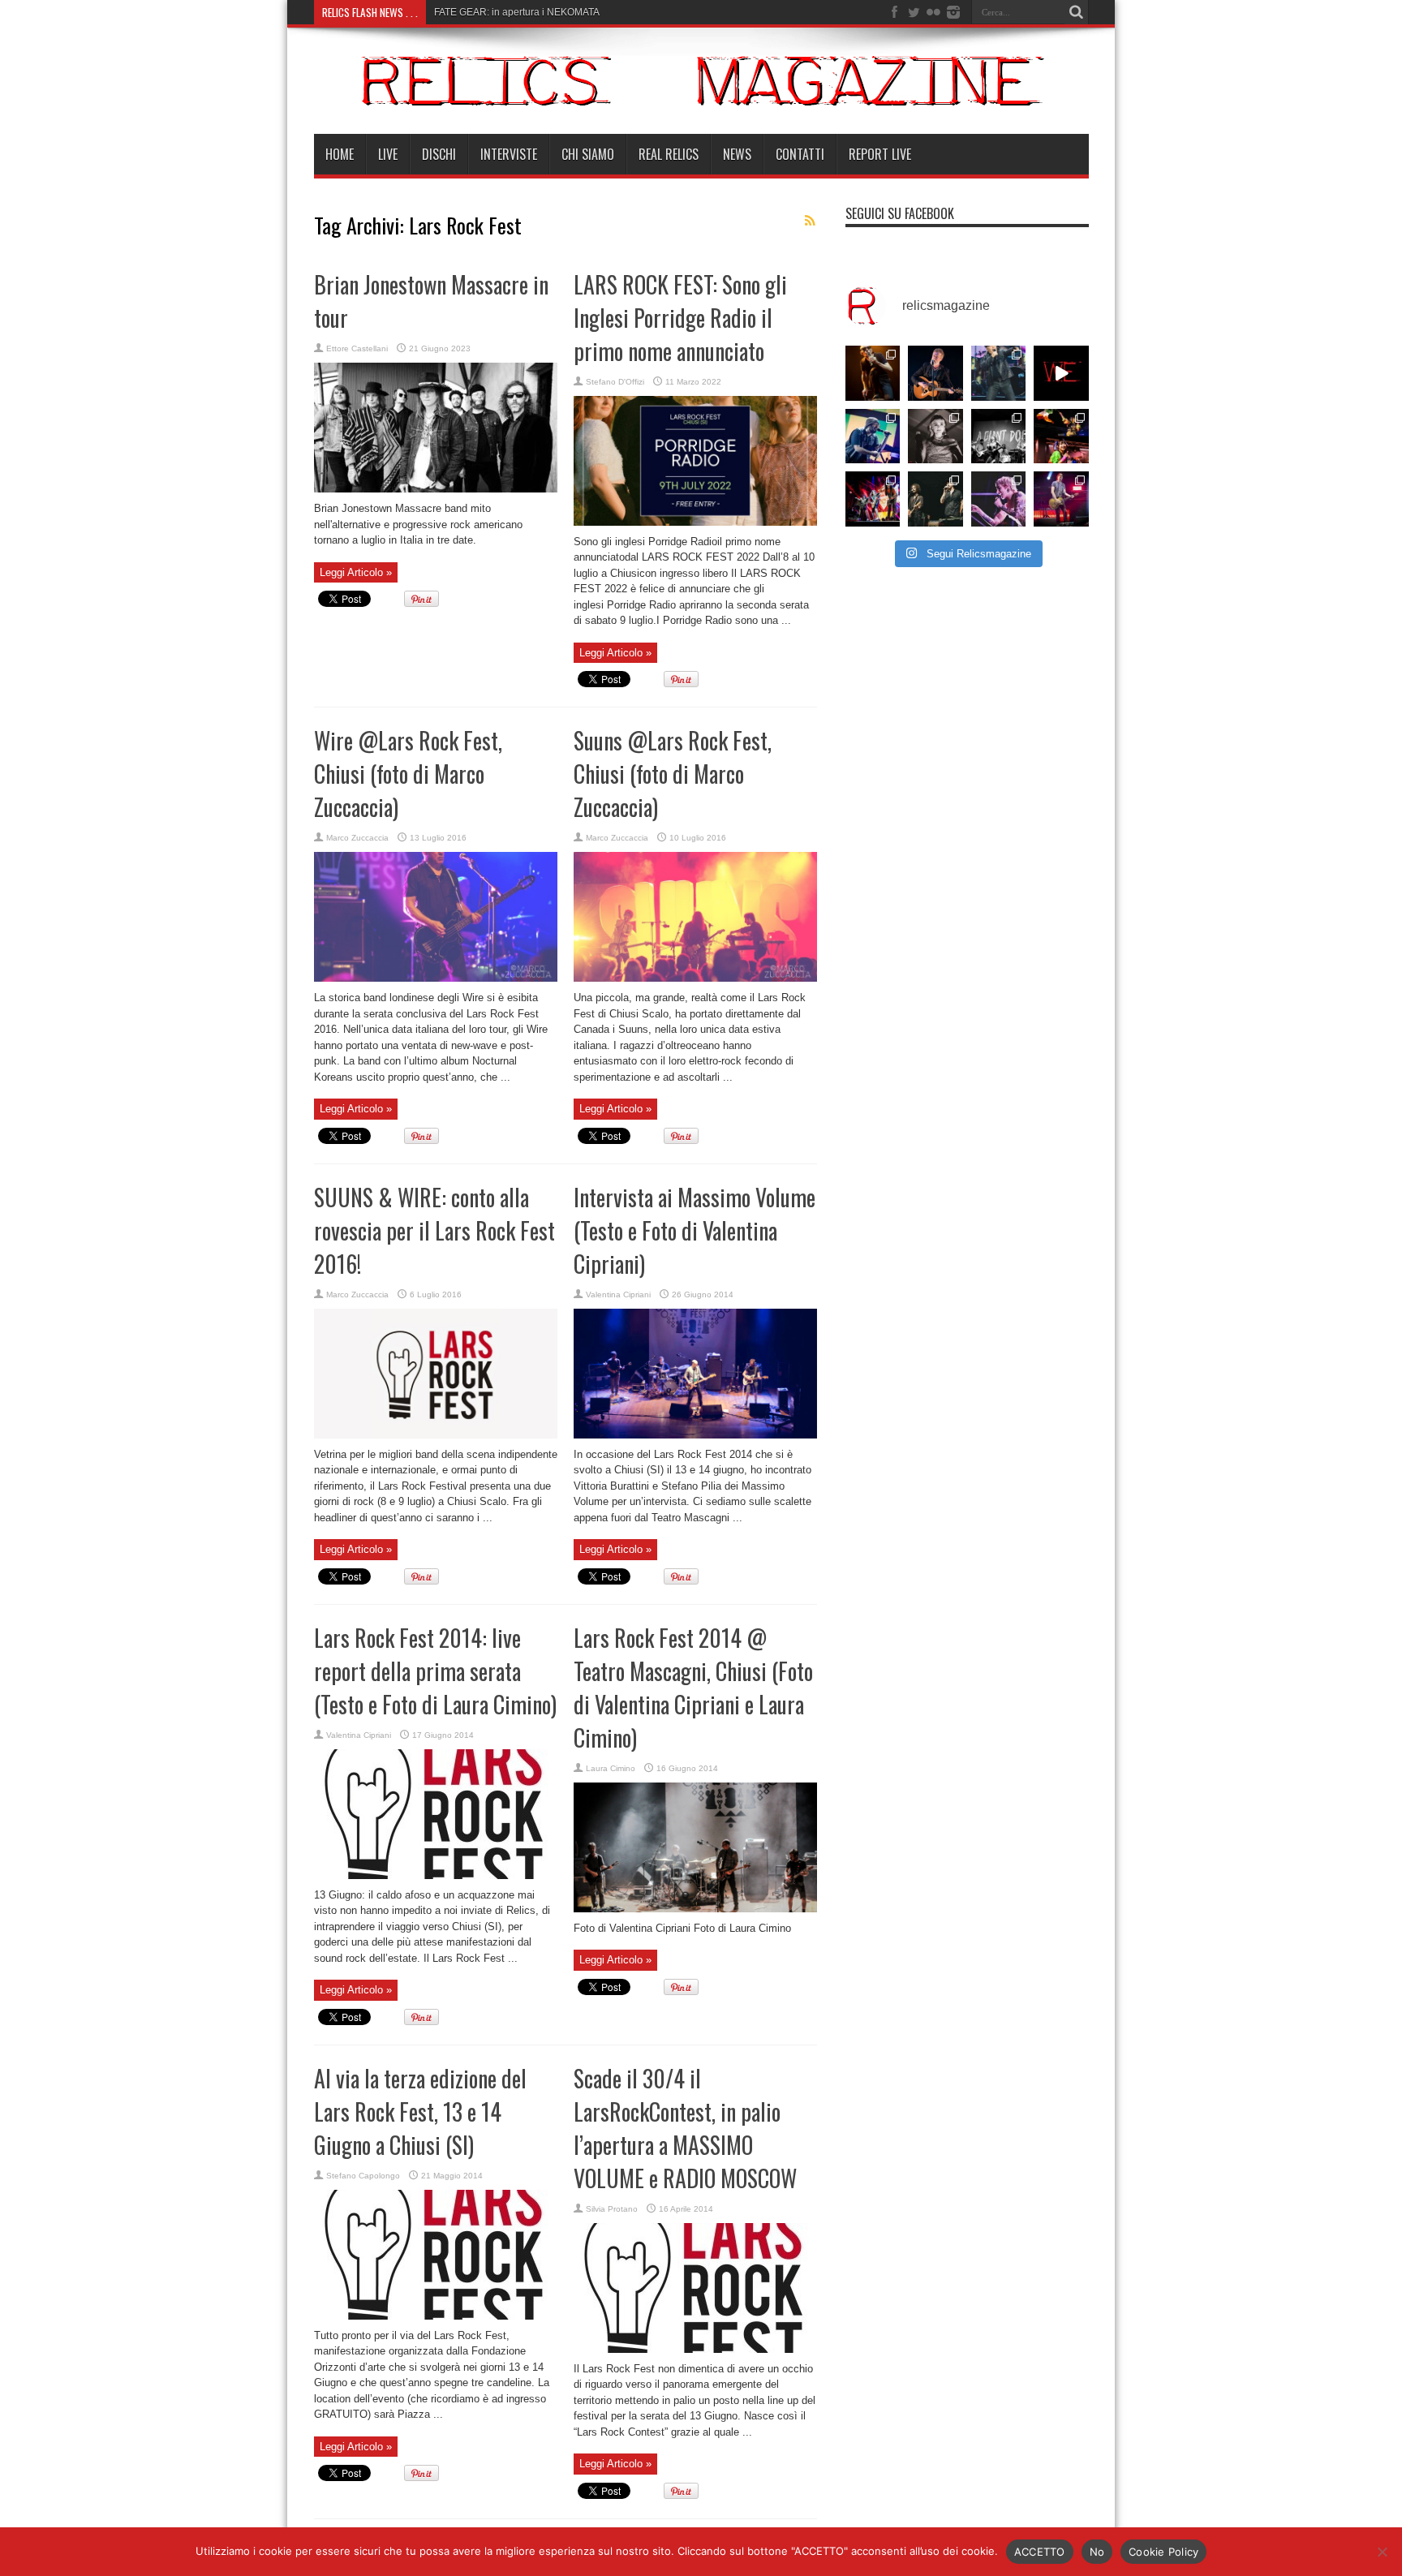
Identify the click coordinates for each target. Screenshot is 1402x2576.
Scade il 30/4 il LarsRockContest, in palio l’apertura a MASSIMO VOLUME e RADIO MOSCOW (685, 2128)
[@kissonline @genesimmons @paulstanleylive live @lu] (873, 499)
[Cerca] (1077, 12)
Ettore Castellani (357, 348)
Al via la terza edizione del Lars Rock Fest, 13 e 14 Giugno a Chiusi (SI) (420, 2112)
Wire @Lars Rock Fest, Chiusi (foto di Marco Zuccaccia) (408, 774)
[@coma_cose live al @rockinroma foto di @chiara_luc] (999, 499)
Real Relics (669, 154)
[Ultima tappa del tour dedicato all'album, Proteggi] (873, 373)
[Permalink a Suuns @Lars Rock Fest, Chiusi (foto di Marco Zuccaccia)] (695, 978)
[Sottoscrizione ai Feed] (811, 221)
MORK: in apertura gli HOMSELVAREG (520, 12)
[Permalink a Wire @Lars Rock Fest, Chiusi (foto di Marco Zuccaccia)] (436, 978)
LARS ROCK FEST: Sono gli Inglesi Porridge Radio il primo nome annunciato (680, 318)
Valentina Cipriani (618, 1294)
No (1097, 2552)
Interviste (509, 154)
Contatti (800, 154)
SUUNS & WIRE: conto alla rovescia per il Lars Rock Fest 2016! (434, 1230)
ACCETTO (1040, 2552)
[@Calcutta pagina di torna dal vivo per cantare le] (873, 437)
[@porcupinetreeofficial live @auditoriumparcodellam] (1061, 499)
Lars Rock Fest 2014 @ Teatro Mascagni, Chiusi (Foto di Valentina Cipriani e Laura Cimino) (693, 1688)
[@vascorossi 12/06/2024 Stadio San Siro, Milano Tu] (999, 373)
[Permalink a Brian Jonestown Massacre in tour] (436, 489)
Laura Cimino (611, 1768)
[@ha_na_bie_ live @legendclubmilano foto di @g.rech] (1061, 437)
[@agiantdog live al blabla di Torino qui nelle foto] (999, 437)
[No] (1382, 2552)
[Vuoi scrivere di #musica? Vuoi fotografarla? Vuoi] (1061, 373)
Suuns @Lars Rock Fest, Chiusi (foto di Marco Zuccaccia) (673, 774)
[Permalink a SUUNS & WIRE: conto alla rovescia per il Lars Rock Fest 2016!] (436, 1435)
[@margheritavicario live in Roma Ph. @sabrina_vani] (935, 437)
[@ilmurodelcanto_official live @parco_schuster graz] (935, 499)
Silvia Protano (612, 2209)
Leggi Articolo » (356, 572)
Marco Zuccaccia (357, 838)
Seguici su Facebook (900, 213)
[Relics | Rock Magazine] (701, 93)
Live (388, 154)
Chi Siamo (588, 154)
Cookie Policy (1163, 2552)
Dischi (439, 154)
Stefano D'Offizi (615, 382)
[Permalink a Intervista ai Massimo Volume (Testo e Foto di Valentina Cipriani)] (695, 1435)
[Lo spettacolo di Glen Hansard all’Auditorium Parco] (935, 373)
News (737, 154)
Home (340, 154)
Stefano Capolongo (363, 2176)
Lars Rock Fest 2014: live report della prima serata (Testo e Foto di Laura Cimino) (435, 1671)
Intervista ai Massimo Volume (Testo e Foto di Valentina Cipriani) (695, 1230)
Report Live (880, 154)
